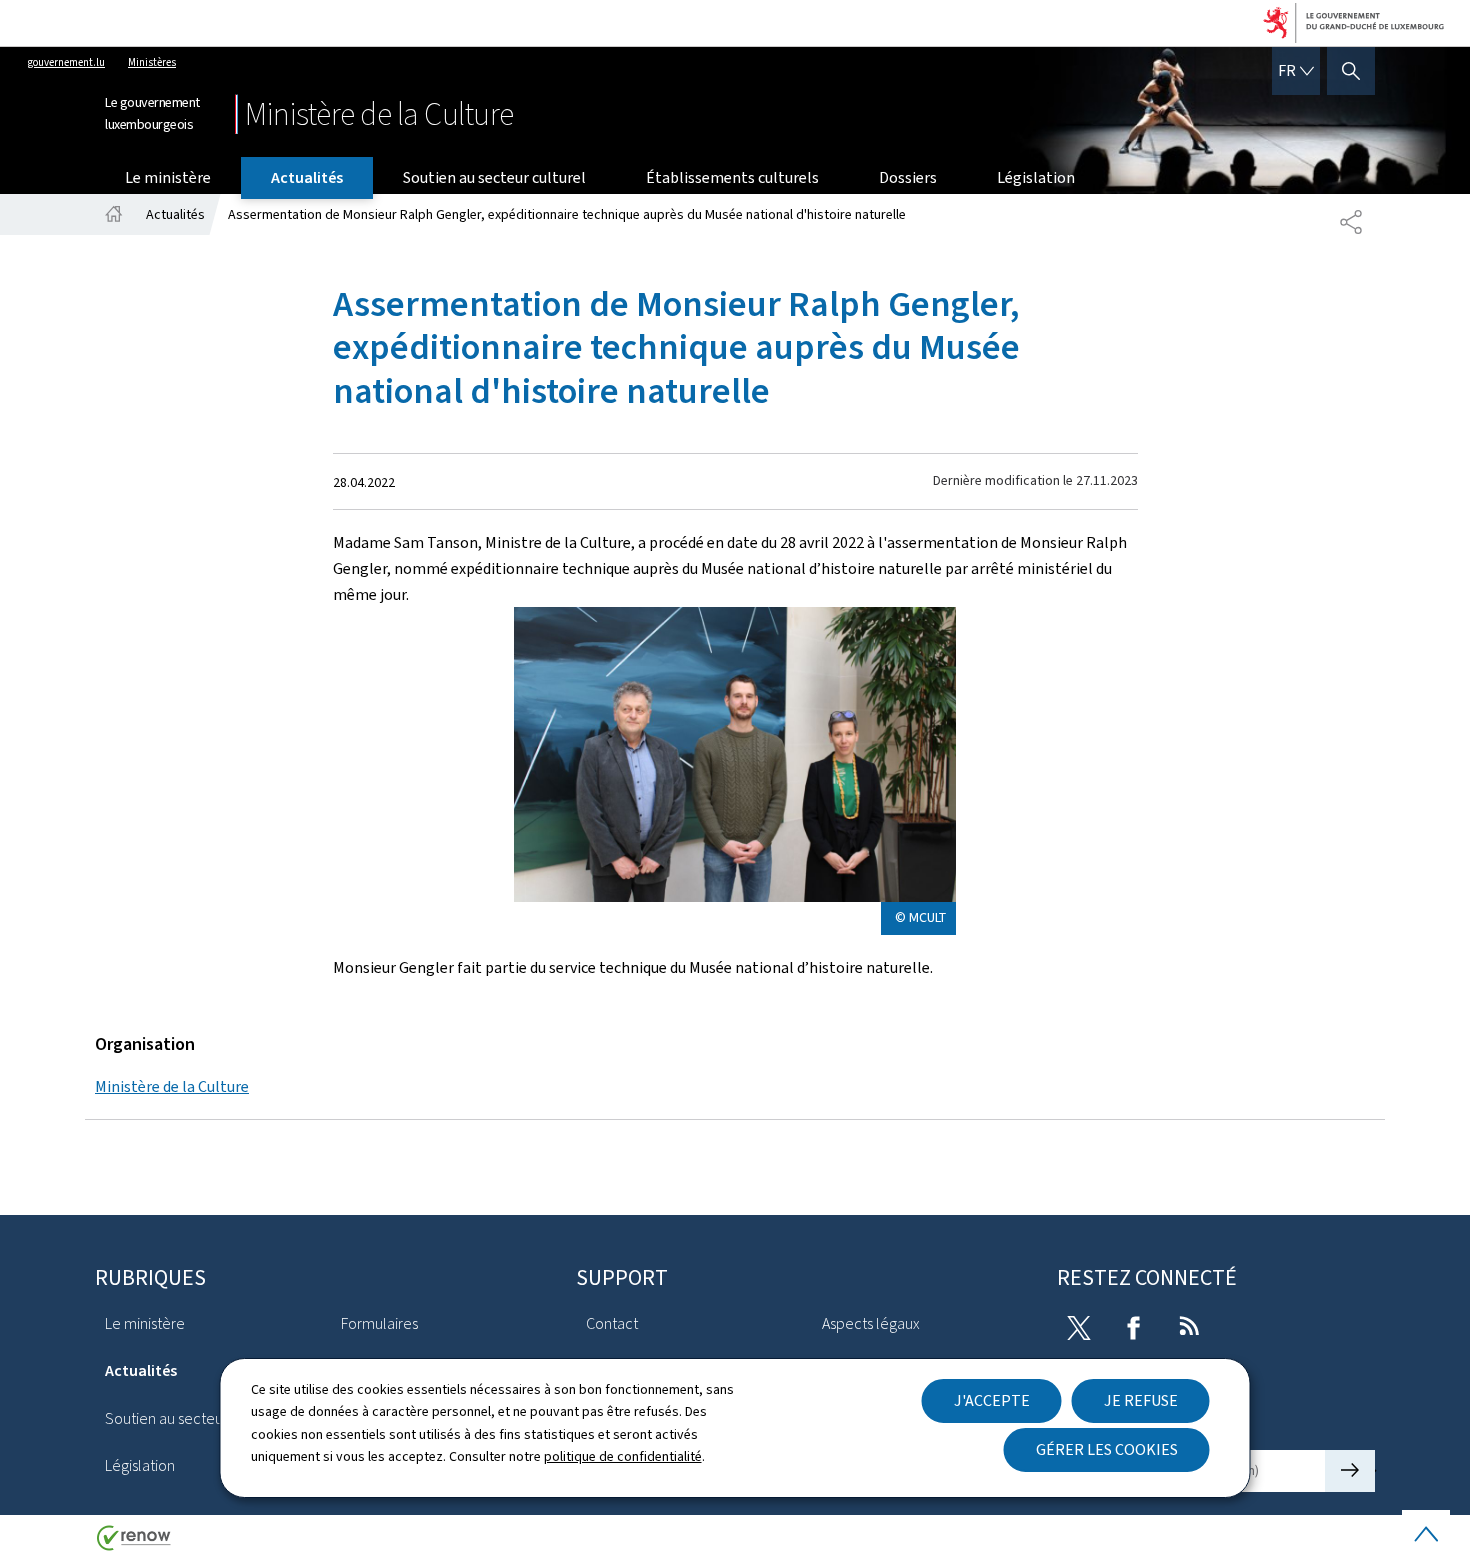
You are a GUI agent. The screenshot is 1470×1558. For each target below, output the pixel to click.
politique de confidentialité (623, 1456)
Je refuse (1141, 1400)
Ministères (152, 62)
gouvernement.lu (66, 62)
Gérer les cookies (1107, 1449)
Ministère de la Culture (172, 1086)
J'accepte (992, 1400)
